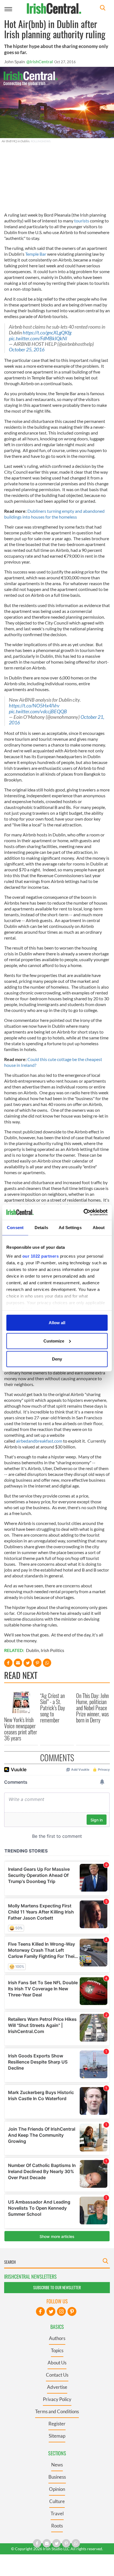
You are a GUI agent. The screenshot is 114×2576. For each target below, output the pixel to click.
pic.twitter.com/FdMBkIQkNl (38, 338)
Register (57, 2424)
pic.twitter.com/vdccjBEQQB (38, 711)
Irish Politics (52, 1650)
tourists (82, 221)
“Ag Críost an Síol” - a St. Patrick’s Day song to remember (53, 1708)
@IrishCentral (40, 61)
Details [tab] (41, 1228)
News (57, 2465)
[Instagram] (61, 2311)
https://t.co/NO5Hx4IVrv (34, 706)
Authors (57, 2338)
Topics (57, 2350)
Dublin (33, 1650)
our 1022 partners (41, 1256)
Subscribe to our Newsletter (57, 2287)
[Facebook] (40, 2311)
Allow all (57, 1323)
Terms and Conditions (57, 2411)
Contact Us (57, 2375)
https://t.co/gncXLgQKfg (47, 333)
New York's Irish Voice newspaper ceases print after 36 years (21, 1729)
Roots (57, 2526)
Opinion (57, 2489)
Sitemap (57, 2436)
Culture (57, 2501)
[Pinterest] (72, 2311)
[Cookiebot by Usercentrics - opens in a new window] (83, 1212)
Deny (57, 1359)
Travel (57, 2513)
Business (57, 2477)
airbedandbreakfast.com (39, 1441)
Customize (54, 1341)
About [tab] (99, 1228)
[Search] (103, 8)
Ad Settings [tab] (70, 1228)
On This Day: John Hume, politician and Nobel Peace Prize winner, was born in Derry (92, 1708)
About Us (57, 2363)
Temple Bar (36, 254)
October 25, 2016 (27, 350)
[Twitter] (51, 2311)
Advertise (57, 2387)
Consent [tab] (15, 1228)
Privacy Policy (57, 2399)
